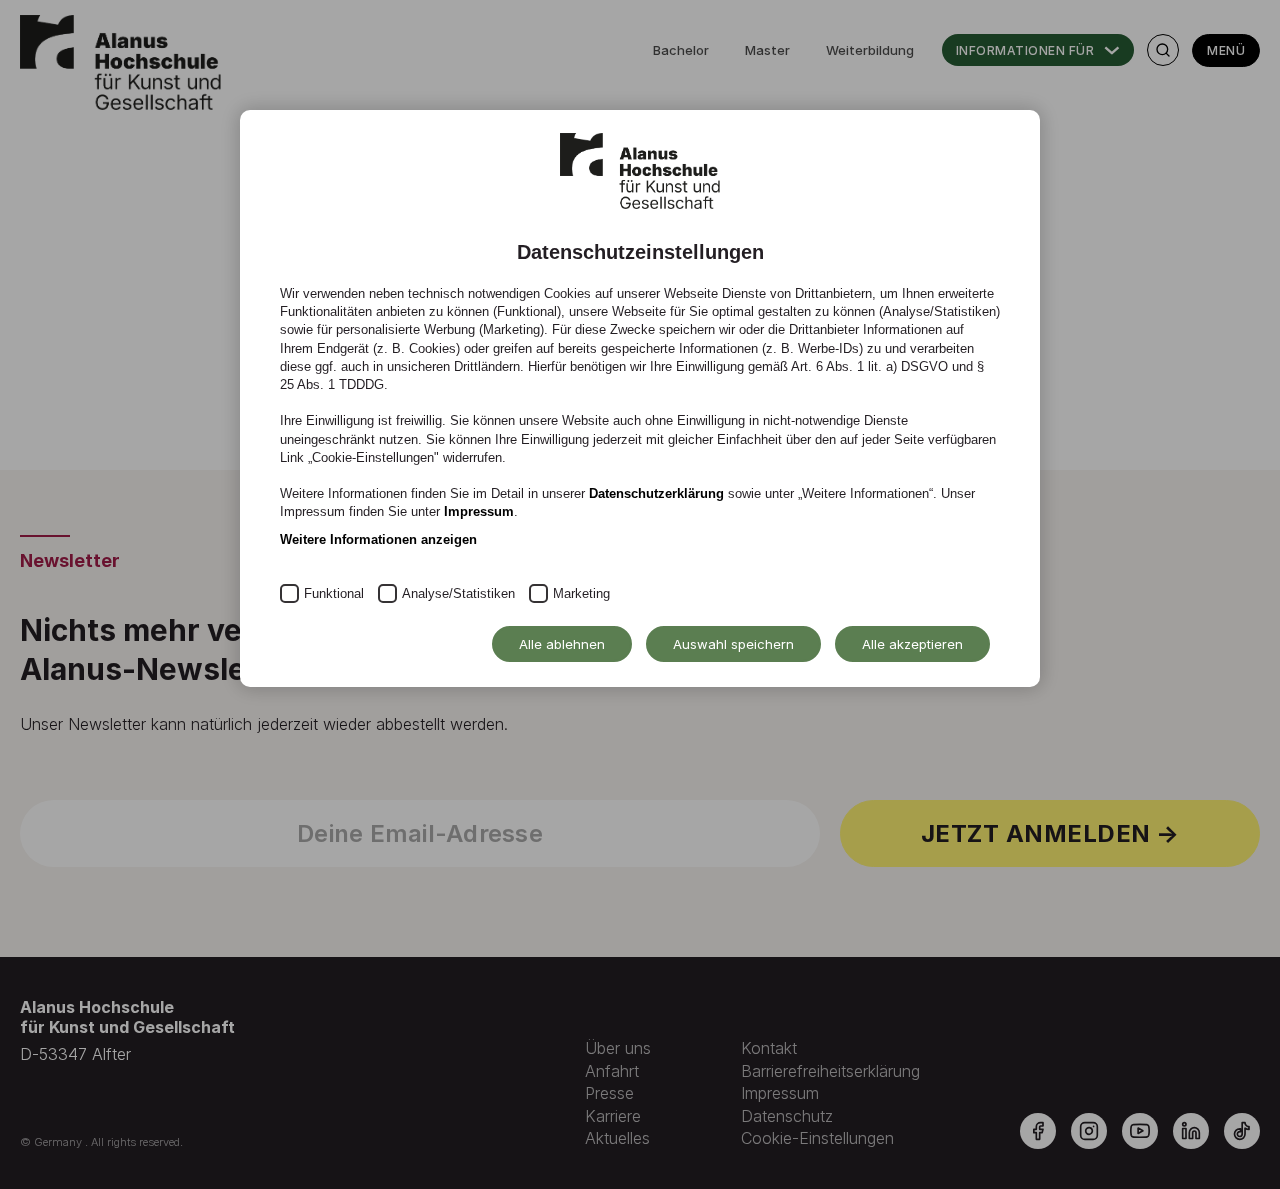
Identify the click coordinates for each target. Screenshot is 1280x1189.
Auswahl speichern (733, 644)
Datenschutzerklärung (656, 493)
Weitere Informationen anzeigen (378, 539)
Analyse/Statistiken (458, 593)
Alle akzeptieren (912, 644)
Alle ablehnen (562, 644)
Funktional (334, 593)
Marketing (581, 593)
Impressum (479, 511)
